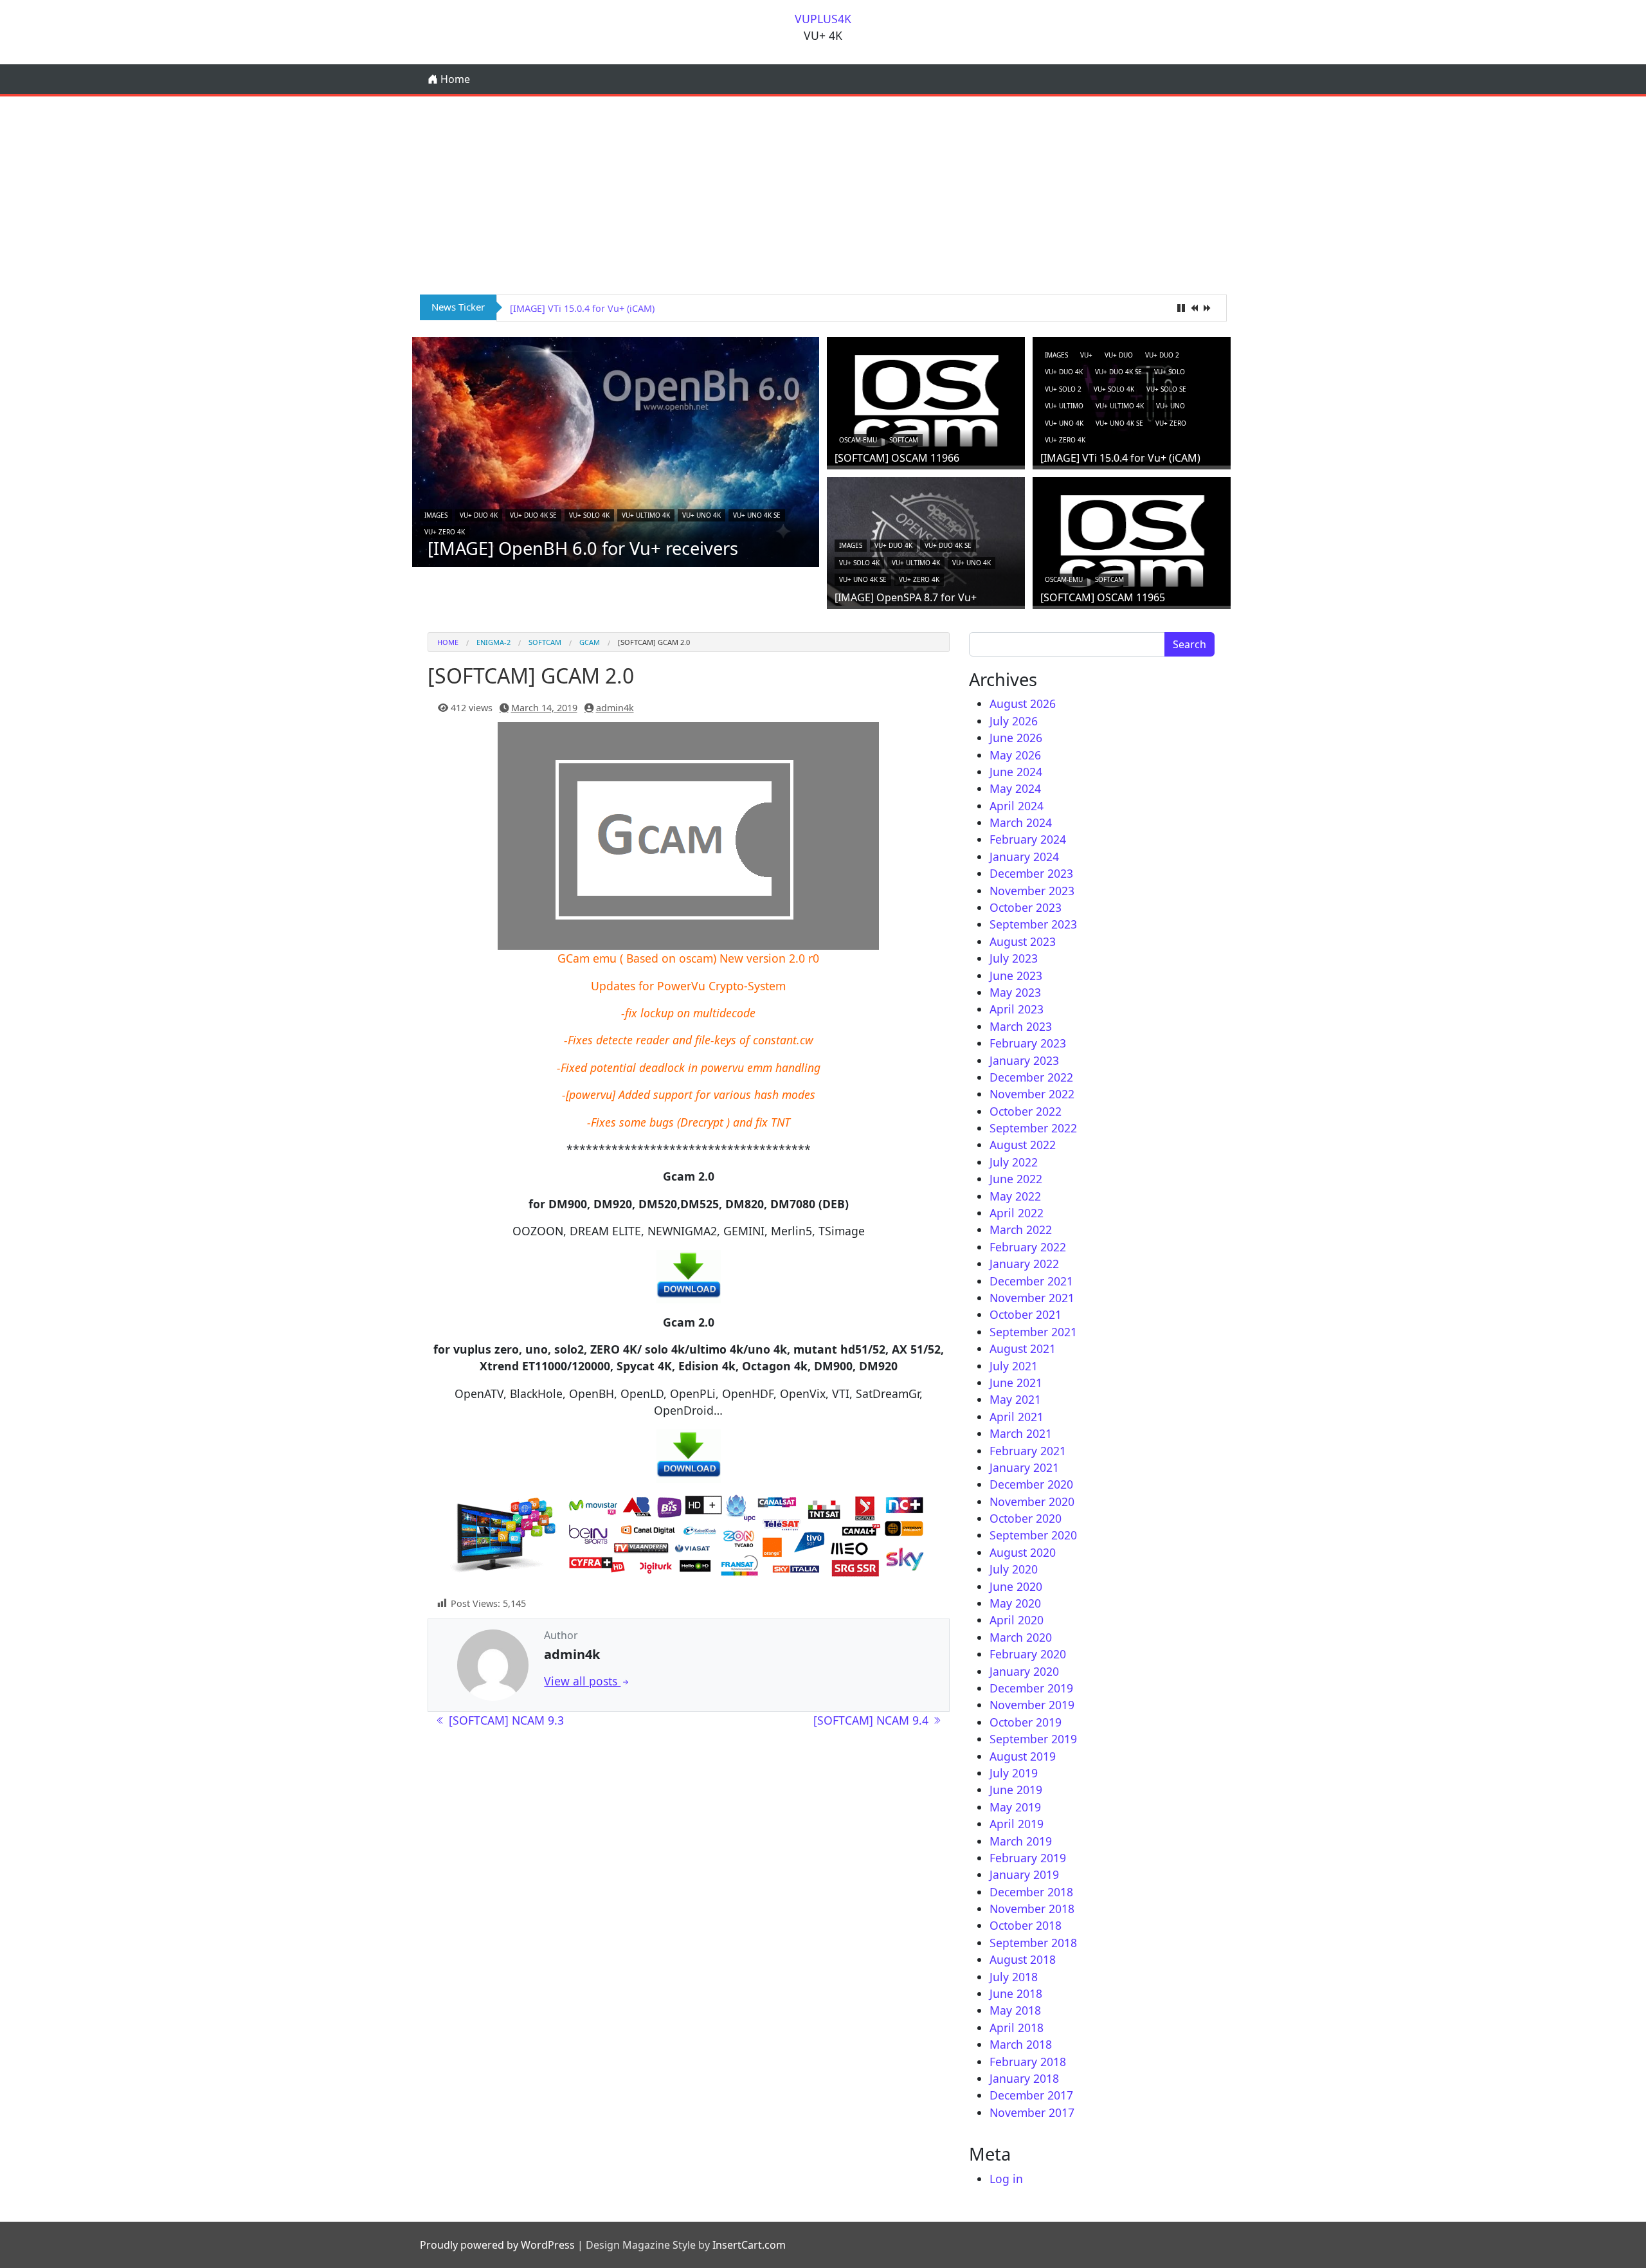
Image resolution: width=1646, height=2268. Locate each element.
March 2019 (1021, 1841)
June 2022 (1016, 1179)
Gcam (590, 642)
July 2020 (1014, 1569)
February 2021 (1028, 1451)
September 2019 (1033, 1739)
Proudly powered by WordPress (497, 2245)
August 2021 (1023, 1348)
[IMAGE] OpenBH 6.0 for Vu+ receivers (583, 548)
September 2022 (1033, 1128)
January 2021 (1024, 1467)
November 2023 (1032, 891)
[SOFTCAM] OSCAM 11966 (897, 458)
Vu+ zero (1171, 423)
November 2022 (1032, 1094)
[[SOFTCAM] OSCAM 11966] (926, 400)
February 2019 (1028, 1858)
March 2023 (1021, 1026)
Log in (1006, 2179)
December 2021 (1031, 1281)
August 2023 (1023, 941)
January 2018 (1024, 2078)
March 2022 (1021, 1229)
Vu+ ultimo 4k (646, 515)
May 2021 (1015, 1399)
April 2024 (1017, 806)
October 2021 (1026, 1314)
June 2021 (1016, 1383)
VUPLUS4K (823, 19)
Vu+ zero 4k (445, 532)
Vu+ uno (1171, 406)
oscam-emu (858, 440)
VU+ (1086, 355)
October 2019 (1026, 1722)
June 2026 (1016, 738)
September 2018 (1033, 1943)
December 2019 (1031, 1688)
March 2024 (1021, 822)
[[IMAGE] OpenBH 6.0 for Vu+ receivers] (616, 451)
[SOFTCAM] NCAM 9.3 (505, 1720)
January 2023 (1024, 1060)
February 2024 (1028, 839)
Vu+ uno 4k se (757, 515)
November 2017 (1032, 2112)
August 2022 (1023, 1145)
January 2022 (1024, 1264)
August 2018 (1023, 1959)
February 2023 (1028, 1043)
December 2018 (1031, 1892)
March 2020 (1021, 1637)
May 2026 (1015, 755)
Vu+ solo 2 (1063, 389)
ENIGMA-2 (493, 642)
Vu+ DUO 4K (479, 515)
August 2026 (1023, 703)
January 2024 (1024, 857)
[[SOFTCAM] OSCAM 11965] (1132, 540)
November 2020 (1032, 1501)
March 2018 (1021, 2044)
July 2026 (1014, 721)
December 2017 (1031, 2095)
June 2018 (1016, 1993)
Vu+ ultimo (1064, 406)
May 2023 (1015, 992)
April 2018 (1017, 2028)
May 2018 (1015, 2010)
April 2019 (1017, 1824)
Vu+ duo (1119, 355)
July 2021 (1014, 1366)
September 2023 (1033, 924)
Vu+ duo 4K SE (533, 515)
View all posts (582, 1681)
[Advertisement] (823, 193)
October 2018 (1026, 1925)
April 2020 (1017, 1620)
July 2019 (1014, 1773)
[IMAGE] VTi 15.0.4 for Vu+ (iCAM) (1120, 458)
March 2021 (1021, 1433)
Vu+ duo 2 (1162, 355)
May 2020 (1015, 1603)
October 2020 (1026, 1518)
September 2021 (1033, 1332)
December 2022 (1031, 1077)
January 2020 (1024, 1671)
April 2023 (1017, 1009)
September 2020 (1033, 1535)
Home (454, 79)
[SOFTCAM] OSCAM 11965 (1103, 597)
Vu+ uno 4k (701, 515)
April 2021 (1017, 1417)
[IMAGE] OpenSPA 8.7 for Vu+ (574, 308)
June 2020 (1016, 1586)
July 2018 (1014, 1977)
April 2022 (1017, 1213)
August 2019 (1023, 1756)
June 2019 (1016, 1790)
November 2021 (1032, 1298)
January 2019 (1024, 1874)
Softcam (904, 440)
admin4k (615, 708)
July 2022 (1014, 1162)
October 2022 (1026, 1111)
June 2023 (1016, 975)
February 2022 (1028, 1247)
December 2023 (1031, 873)
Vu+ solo (1170, 372)
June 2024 (1016, 772)
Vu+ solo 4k (589, 515)
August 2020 (1023, 1552)
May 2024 (1015, 788)
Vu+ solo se (1166, 389)
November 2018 (1032, 1909)
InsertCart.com (749, 2245)
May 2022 (1015, 1196)
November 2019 (1032, 1705)
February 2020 (1028, 1654)
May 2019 (1015, 1807)
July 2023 (1014, 958)
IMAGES (436, 515)
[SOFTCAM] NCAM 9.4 (873, 1720)
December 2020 (1031, 1484)
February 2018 (1028, 2062)
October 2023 (1026, 907)
